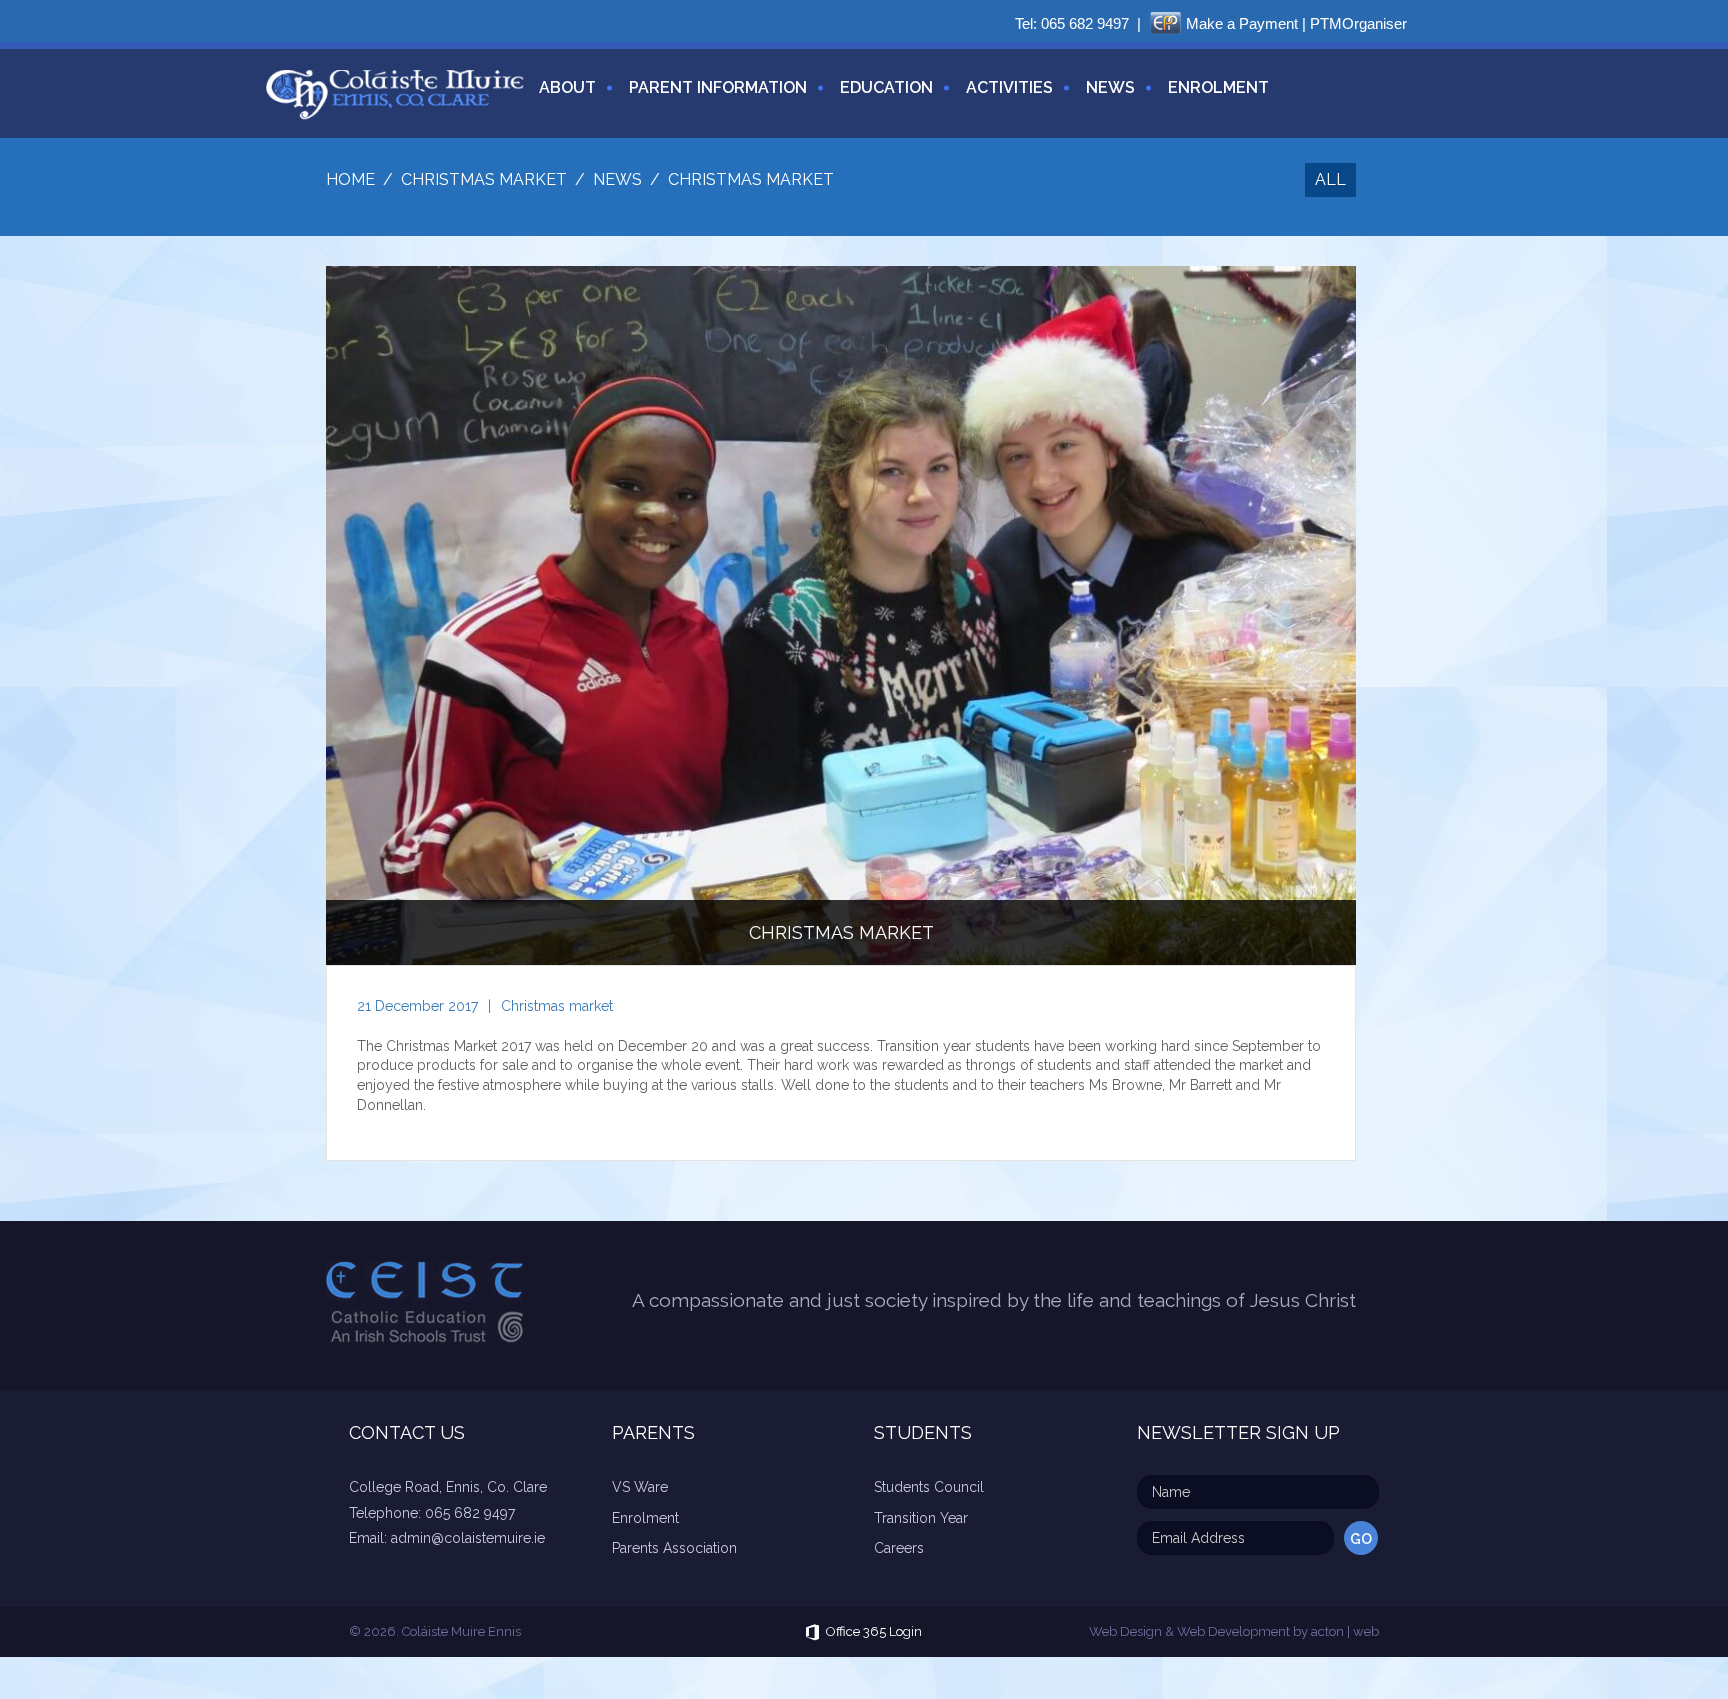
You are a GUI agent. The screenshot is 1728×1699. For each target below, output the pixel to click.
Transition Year (921, 1518)
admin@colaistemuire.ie (468, 1538)
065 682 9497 (1085, 23)
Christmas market (557, 1006)
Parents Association (674, 1548)
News (1110, 87)
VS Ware (640, 1487)
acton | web (1345, 1631)
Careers (899, 1548)
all (1330, 179)
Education (886, 87)
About (567, 87)
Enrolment (1218, 87)
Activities (1009, 87)
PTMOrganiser (1358, 23)
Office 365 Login (874, 1631)
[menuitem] (560, 99)
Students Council (929, 1487)
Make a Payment (1242, 23)
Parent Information (718, 87)
